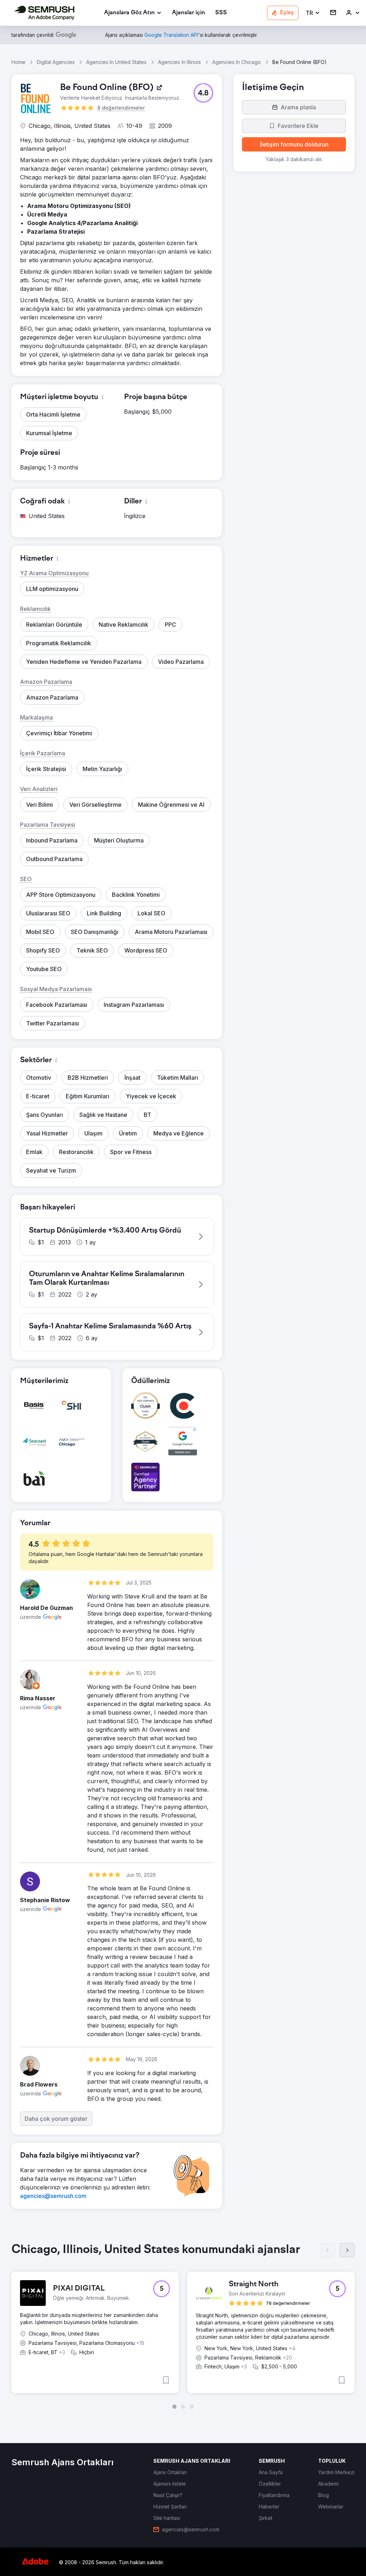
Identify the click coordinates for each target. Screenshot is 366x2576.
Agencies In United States (116, 62)
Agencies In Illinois (179, 62)
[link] (189, 13)
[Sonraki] (347, 2250)
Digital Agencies (56, 62)
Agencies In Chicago (237, 62)
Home (18, 62)
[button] (313, 13)
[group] (183, 2326)
